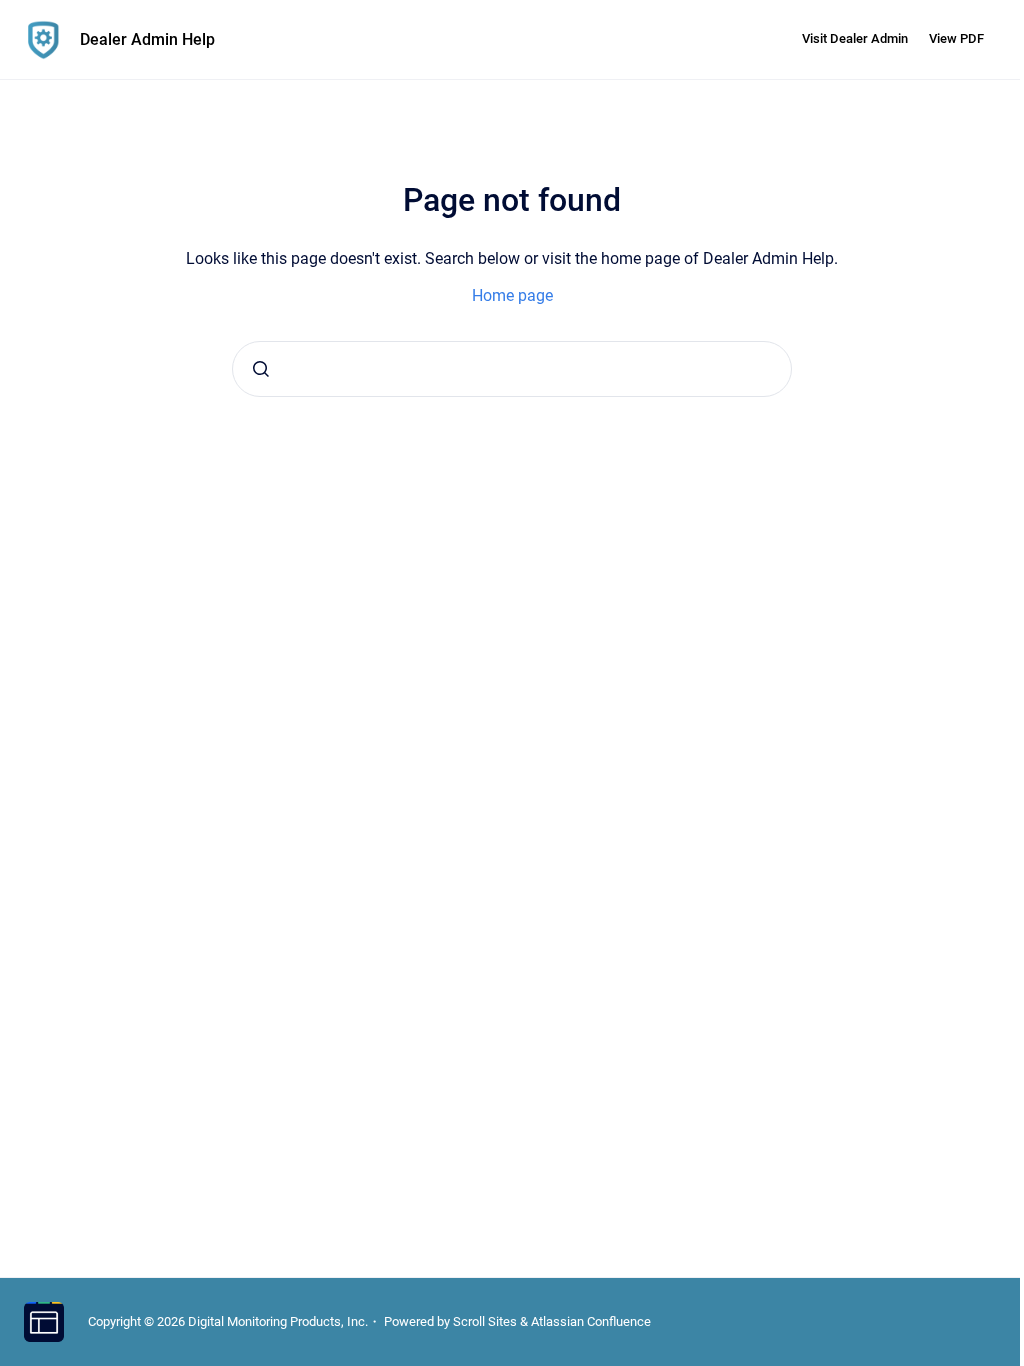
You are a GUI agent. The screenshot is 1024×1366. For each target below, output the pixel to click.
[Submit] (261, 369)
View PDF (956, 38)
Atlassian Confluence (591, 1321)
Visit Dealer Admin (855, 38)
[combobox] (512, 369)
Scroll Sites (485, 1321)
